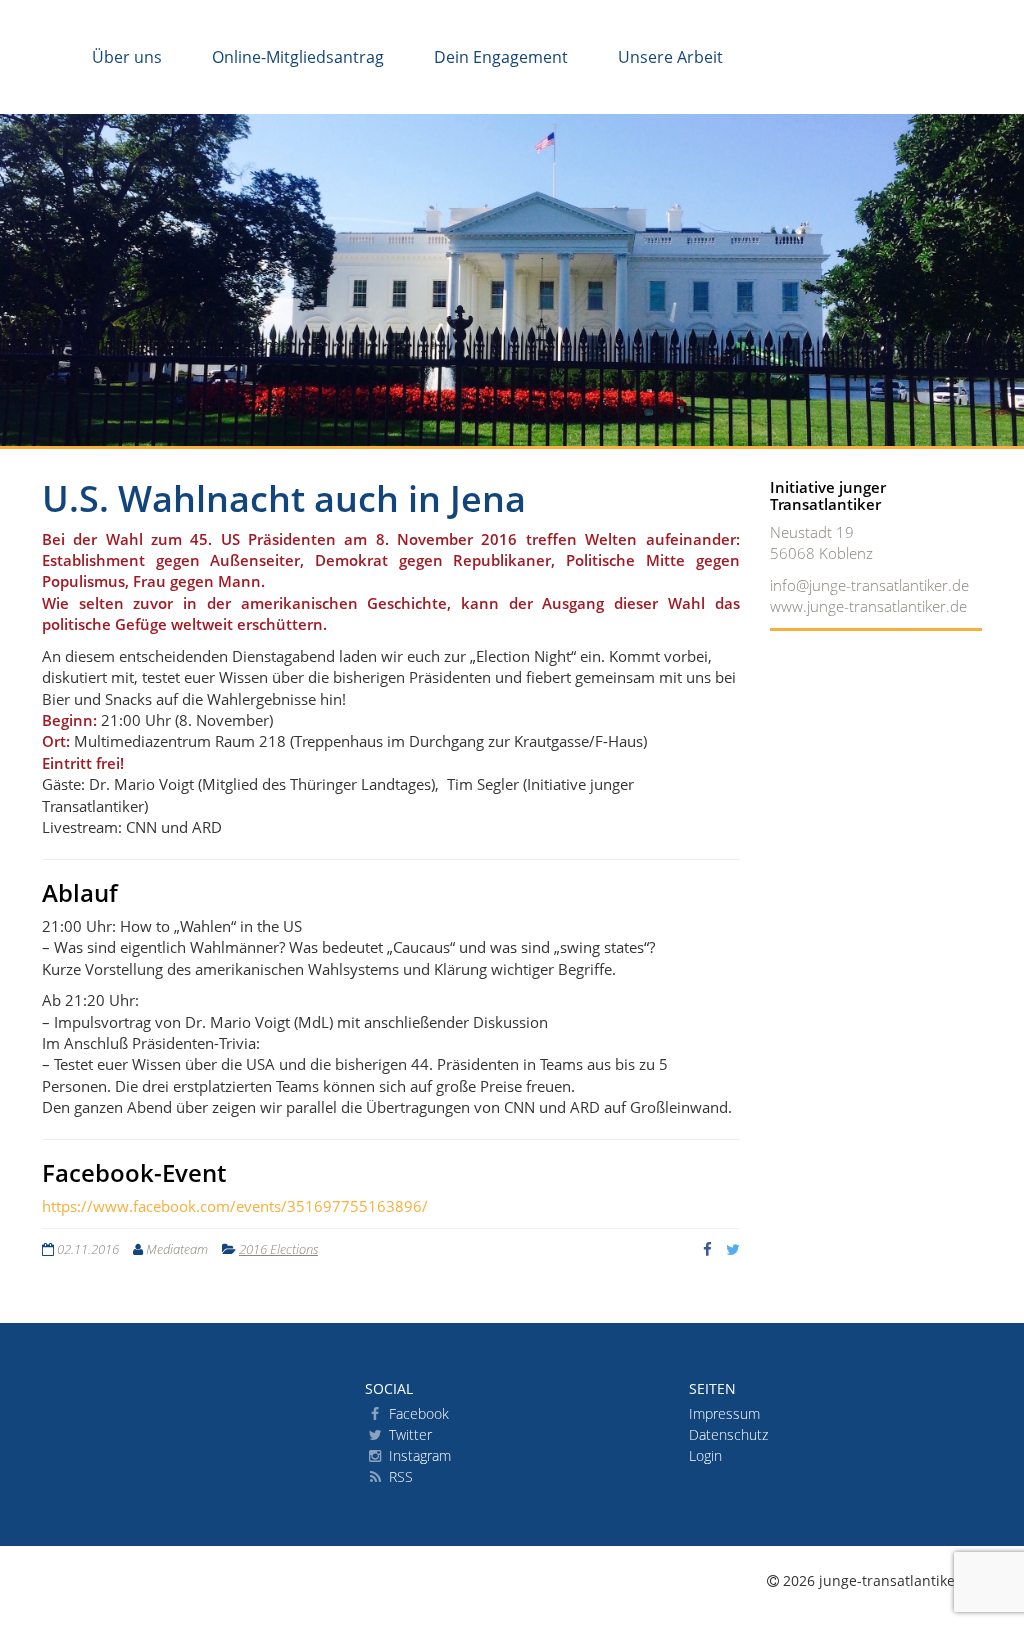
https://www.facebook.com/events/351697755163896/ (235, 1206)
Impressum (724, 1413)
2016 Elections (278, 1249)
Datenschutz (728, 1434)
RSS (399, 1476)
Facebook (417, 1413)
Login (705, 1455)
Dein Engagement (501, 57)
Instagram (418, 1455)
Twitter (408, 1434)
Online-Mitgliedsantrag (298, 57)
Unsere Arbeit (670, 57)
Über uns (127, 57)
